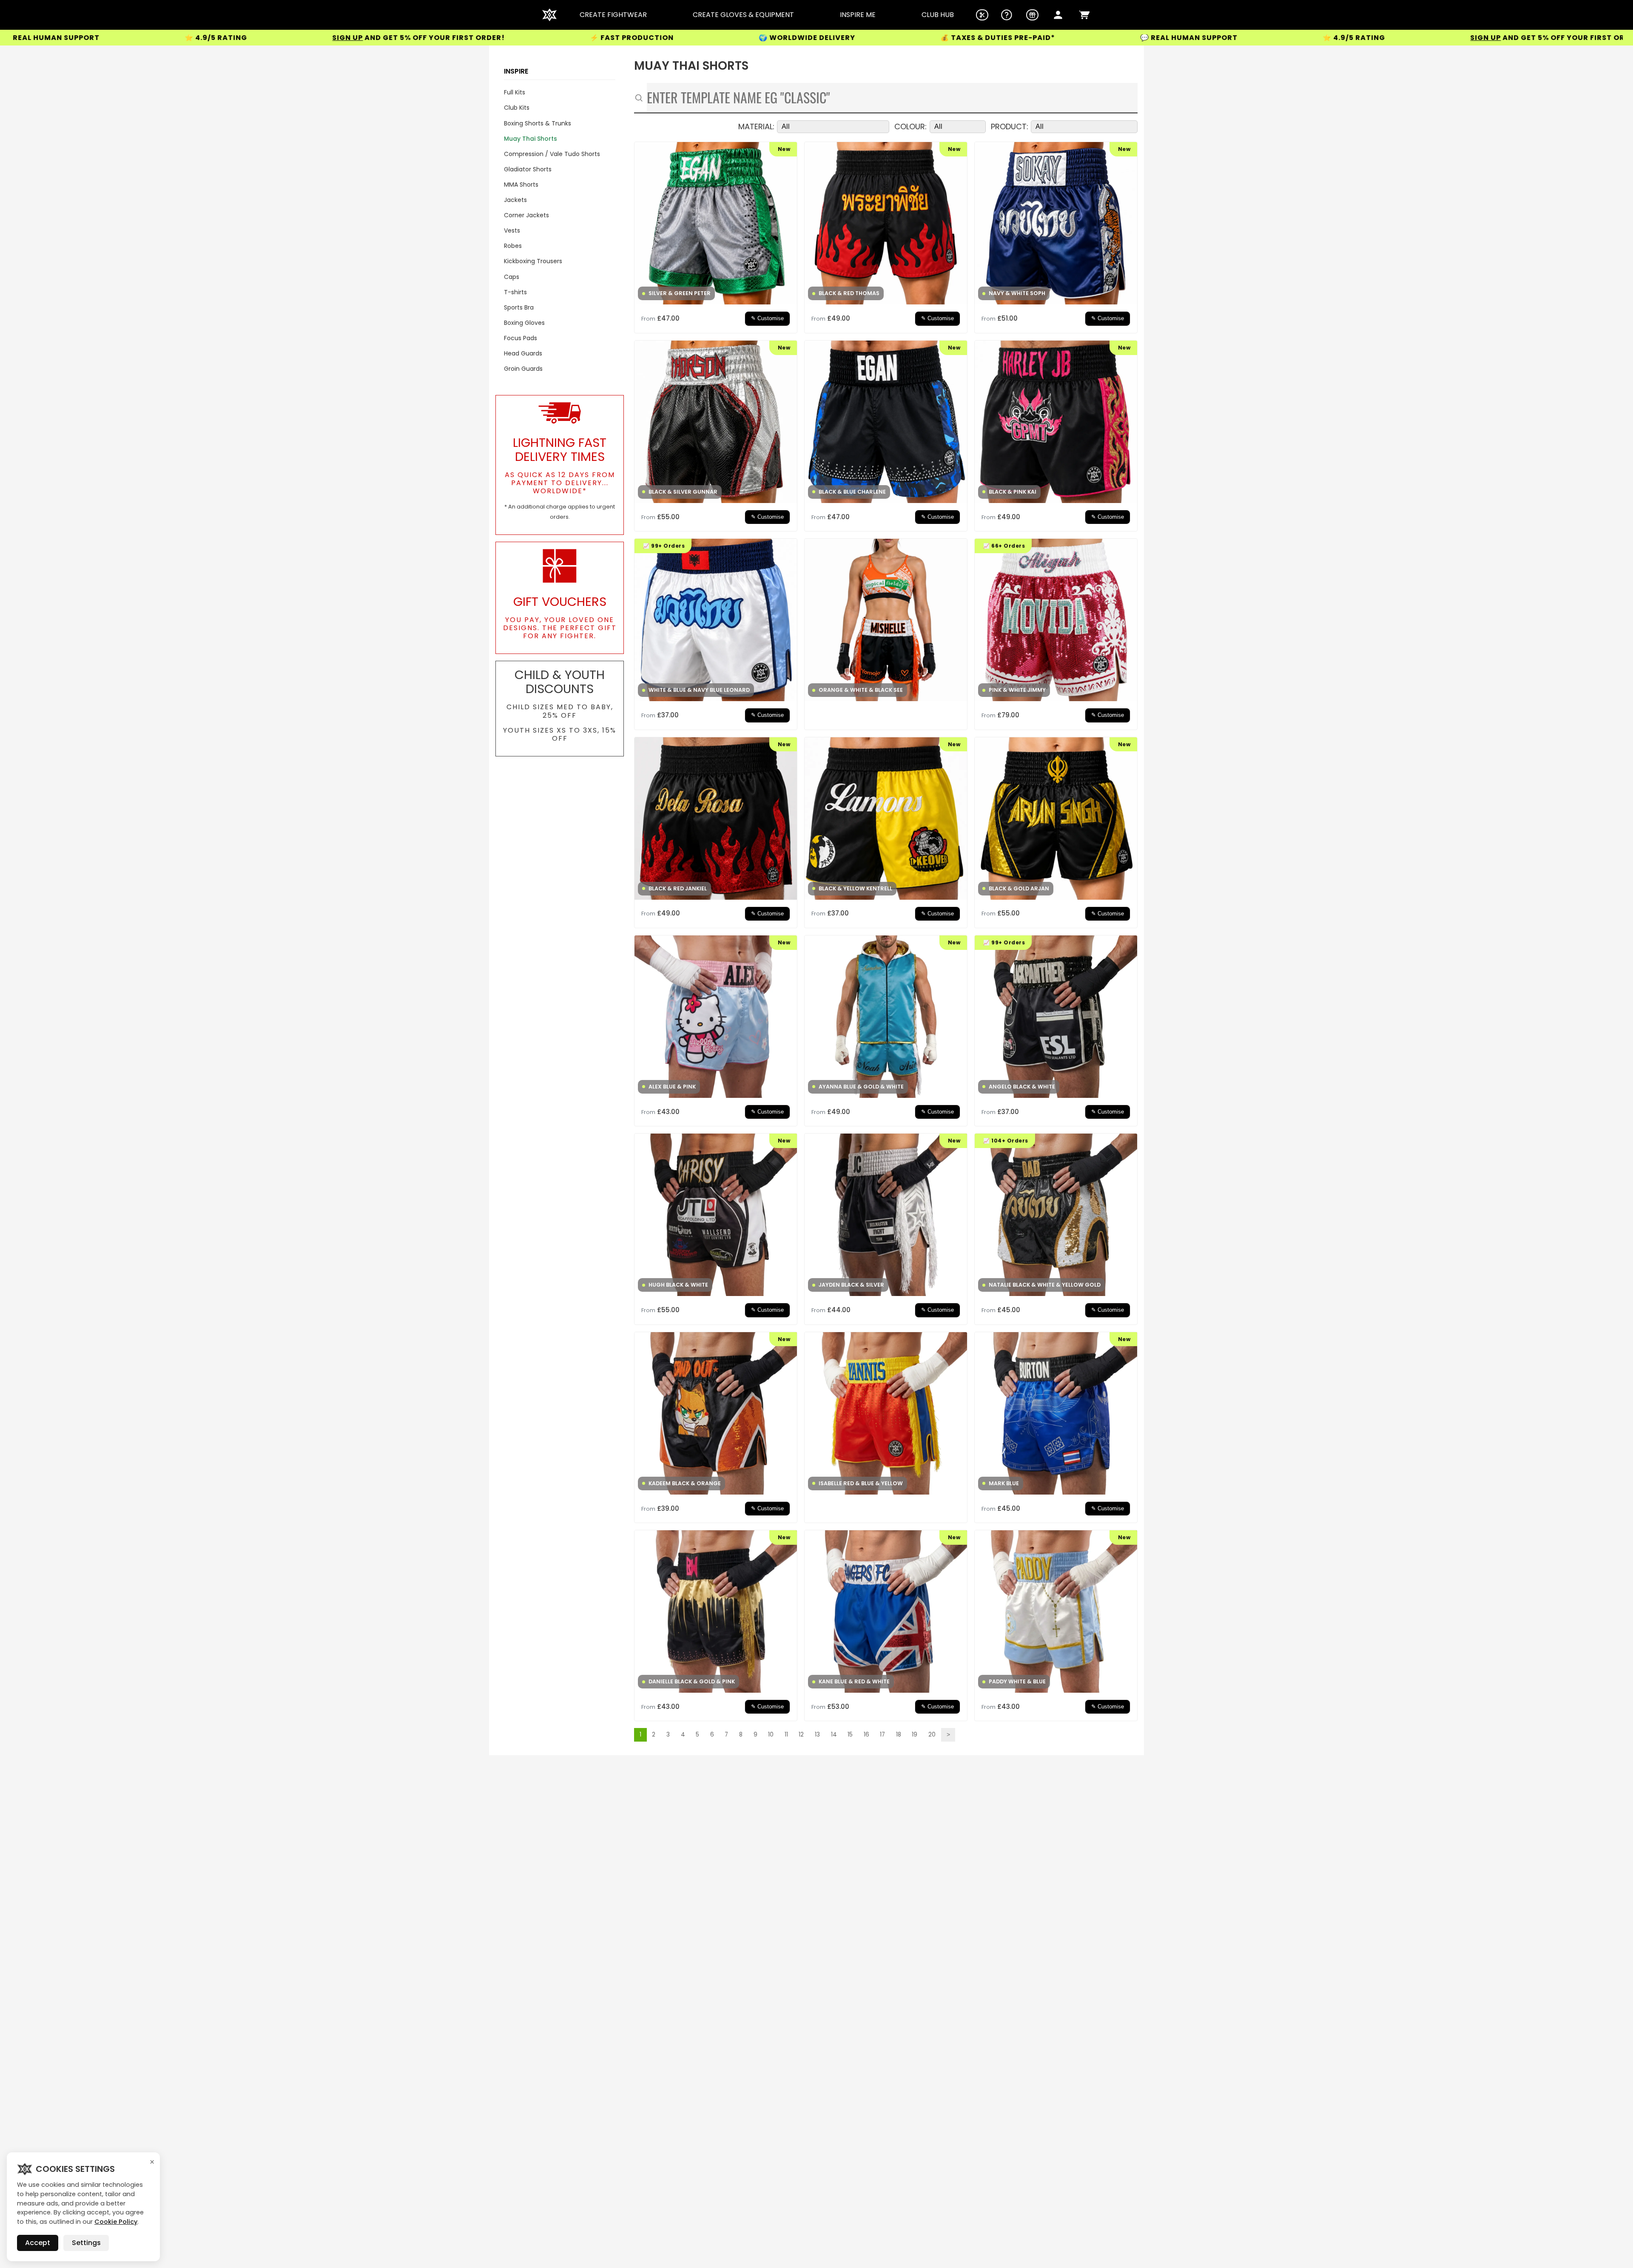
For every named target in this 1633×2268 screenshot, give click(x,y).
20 (932, 1735)
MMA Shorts (521, 185)
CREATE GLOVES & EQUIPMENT (743, 15)
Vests (512, 230)
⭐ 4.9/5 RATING (1117, 38)
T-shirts (515, 292)
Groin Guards (523, 369)
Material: (756, 127)
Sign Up (111, 38)
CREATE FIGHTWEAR (613, 15)
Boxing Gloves (524, 323)
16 (866, 1735)
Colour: (910, 127)
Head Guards (523, 353)
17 (882, 1735)
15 (850, 1735)
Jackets (515, 200)
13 (817, 1735)
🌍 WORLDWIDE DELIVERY (570, 38)
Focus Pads (521, 338)
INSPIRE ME (858, 15)
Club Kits (517, 108)
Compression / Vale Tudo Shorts (552, 154)
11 (786, 1735)
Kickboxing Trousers (533, 261)
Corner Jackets (526, 215)
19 (915, 1735)
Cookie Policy (116, 2222)
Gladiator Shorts (528, 169)
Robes (513, 246)
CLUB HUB (938, 15)
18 (899, 1735)
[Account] (1058, 15)
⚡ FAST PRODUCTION (395, 38)
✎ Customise (767, 318)
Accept (38, 2243)
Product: (1010, 127)
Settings (86, 2243)
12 (801, 1735)
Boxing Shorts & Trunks (538, 123)
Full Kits (515, 92)
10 (771, 1735)
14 (834, 1735)
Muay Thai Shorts (531, 139)
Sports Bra (519, 307)
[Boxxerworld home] (549, 15)
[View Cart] (1084, 15)
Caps (512, 277)
